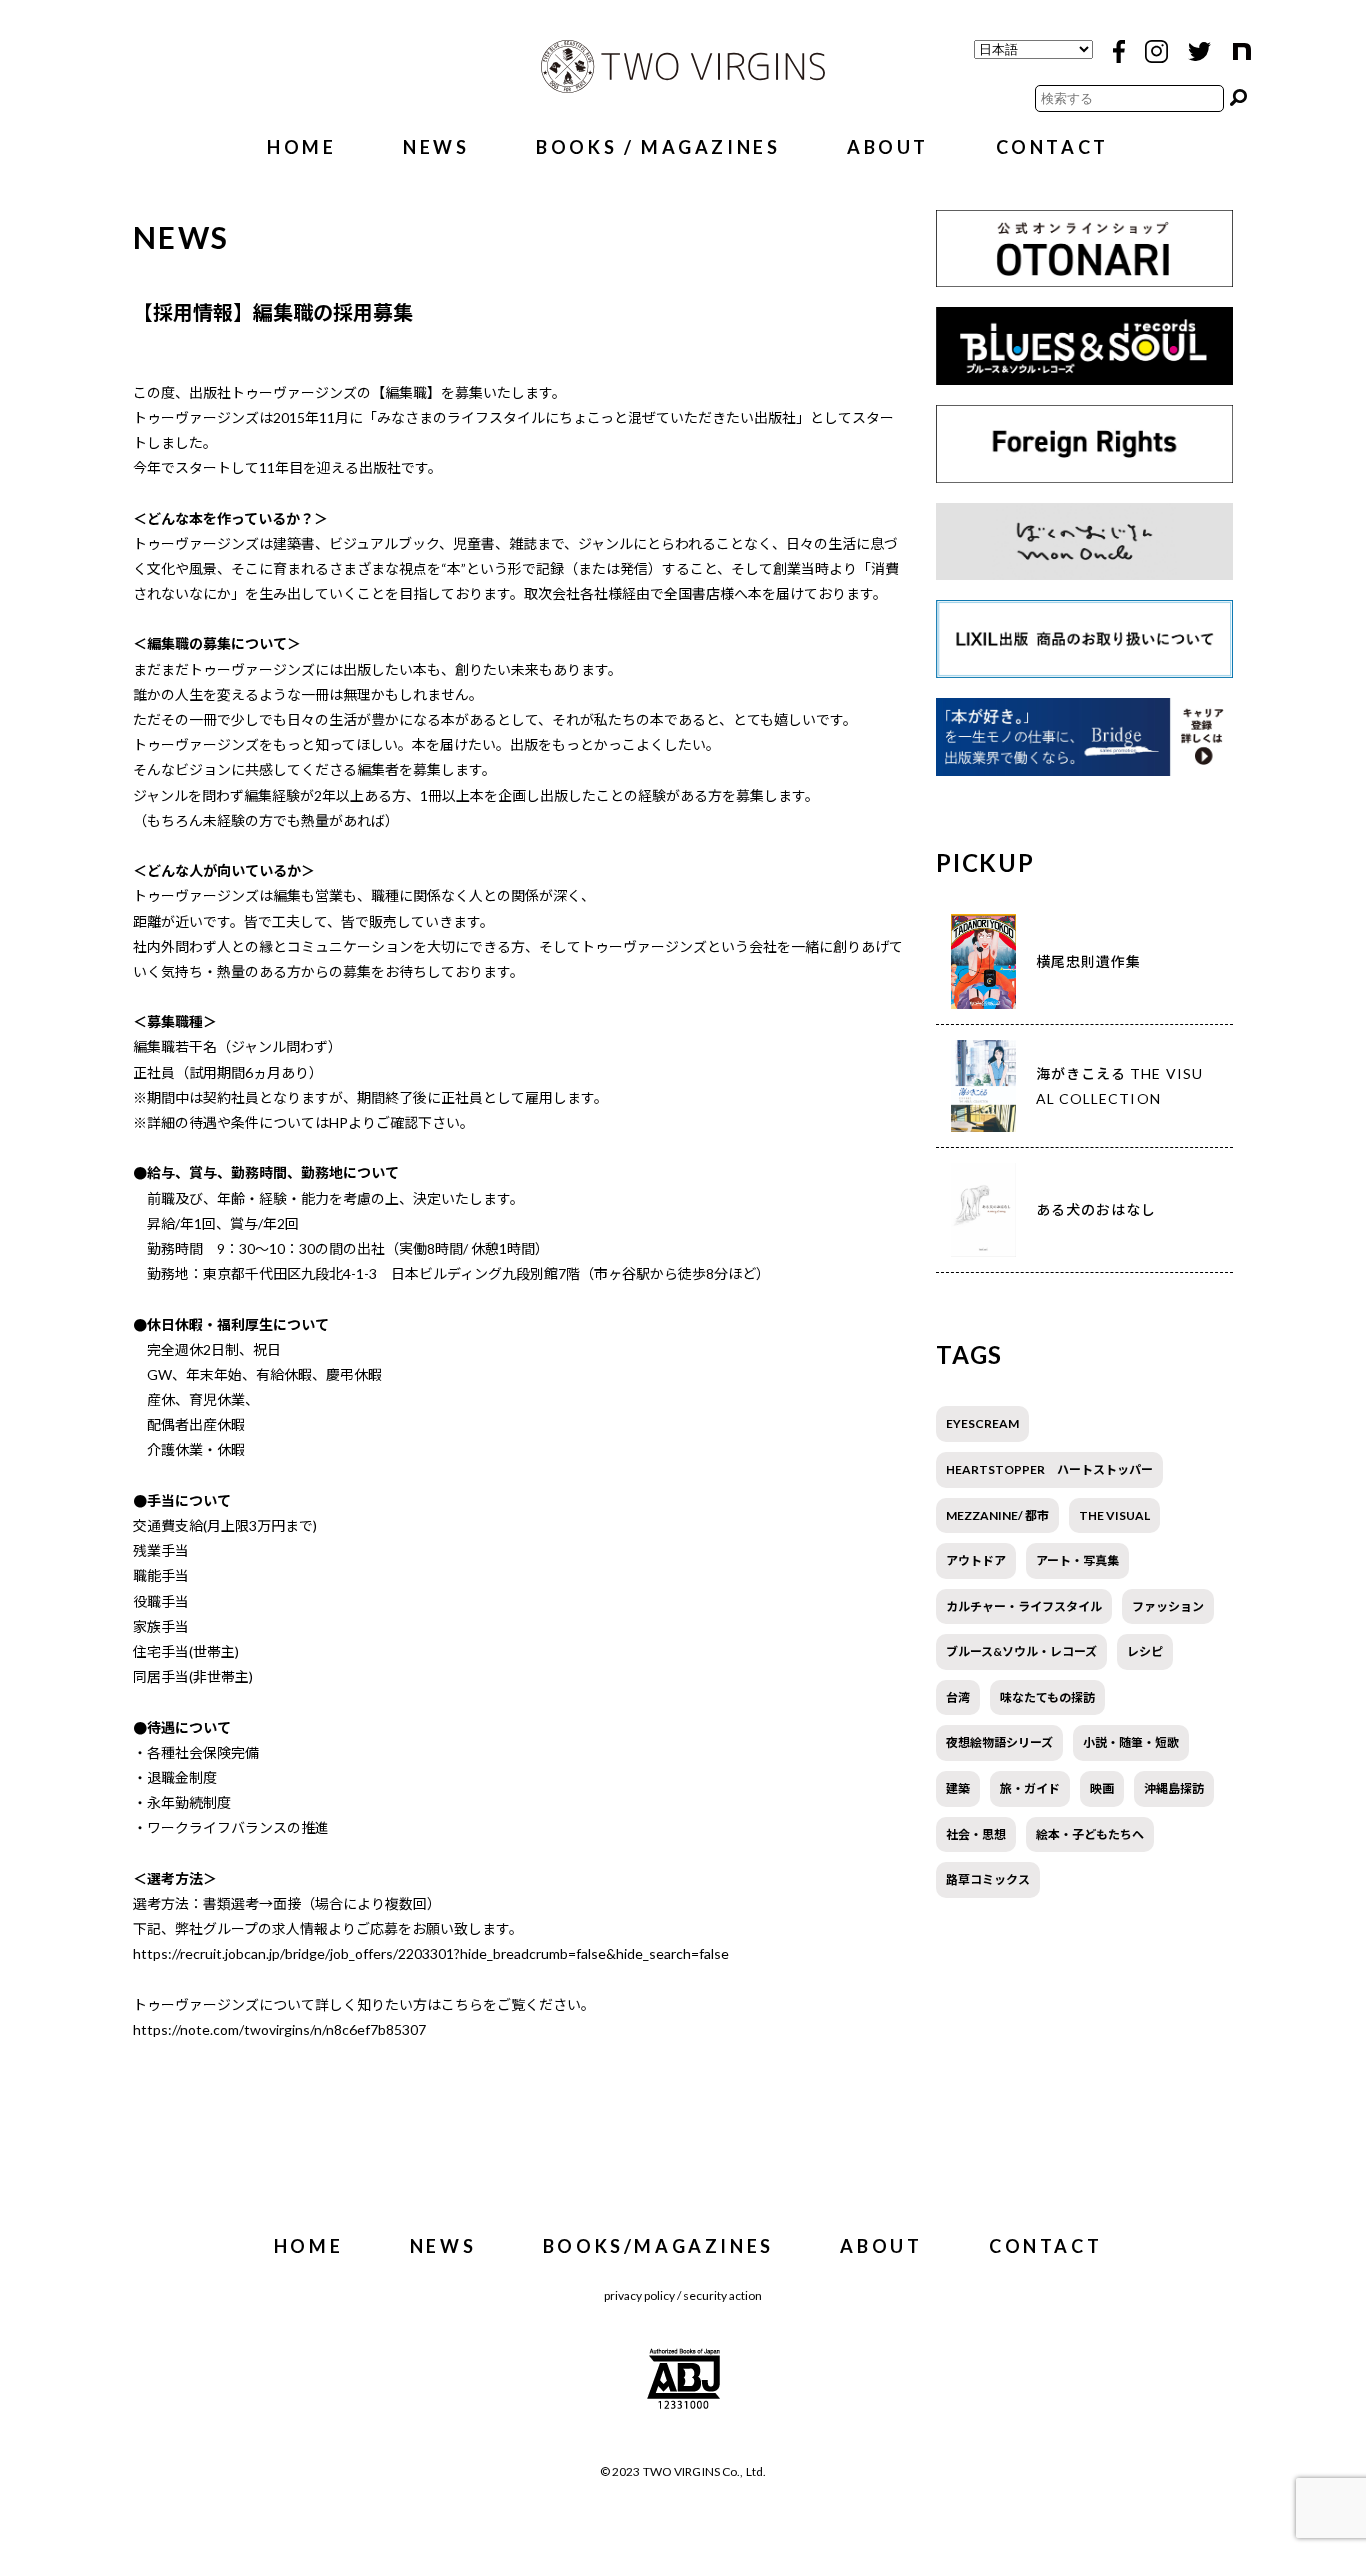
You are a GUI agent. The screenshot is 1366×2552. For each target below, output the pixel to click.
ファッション (1168, 1606)
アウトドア (976, 1560)
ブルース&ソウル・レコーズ (1021, 1651)
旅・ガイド (1030, 1788)
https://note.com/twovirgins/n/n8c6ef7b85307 (279, 2029)
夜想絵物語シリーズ (999, 1742)
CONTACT (1052, 147)
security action (722, 2295)
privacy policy (639, 2295)
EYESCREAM (982, 1423)
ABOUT (888, 147)
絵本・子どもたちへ (1090, 1834)
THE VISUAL (1114, 1515)
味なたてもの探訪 (1047, 1697)
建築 (958, 1788)
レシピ (1145, 1651)
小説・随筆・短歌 (1131, 1742)
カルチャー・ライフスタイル (1024, 1606)
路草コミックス (988, 1879)
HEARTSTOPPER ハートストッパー (1049, 1469)
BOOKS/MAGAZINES (658, 2246)
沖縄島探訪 (1174, 1788)
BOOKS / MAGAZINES (658, 147)
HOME (301, 147)
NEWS (436, 147)
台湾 (958, 1697)
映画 (1102, 1788)
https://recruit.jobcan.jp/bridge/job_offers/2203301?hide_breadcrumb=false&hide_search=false (431, 1953)
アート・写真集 (1077, 1560)
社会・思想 (976, 1834)
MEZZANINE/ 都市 (997, 1515)
